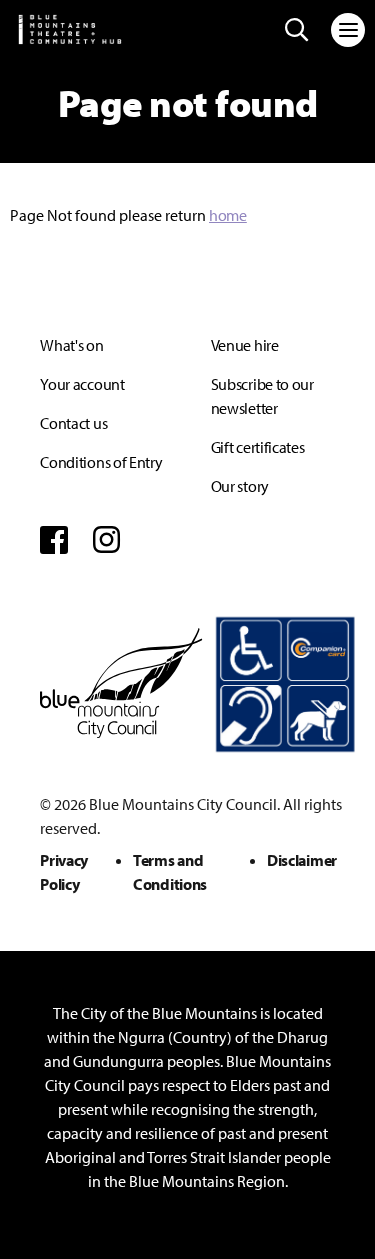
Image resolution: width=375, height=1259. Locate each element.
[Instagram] (107, 540)
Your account (82, 384)
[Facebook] (54, 540)
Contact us (73, 423)
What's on (71, 345)
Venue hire (245, 345)
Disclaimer (302, 860)
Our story (240, 486)
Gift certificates (258, 447)
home (228, 215)
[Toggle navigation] (348, 30)
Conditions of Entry (101, 462)
